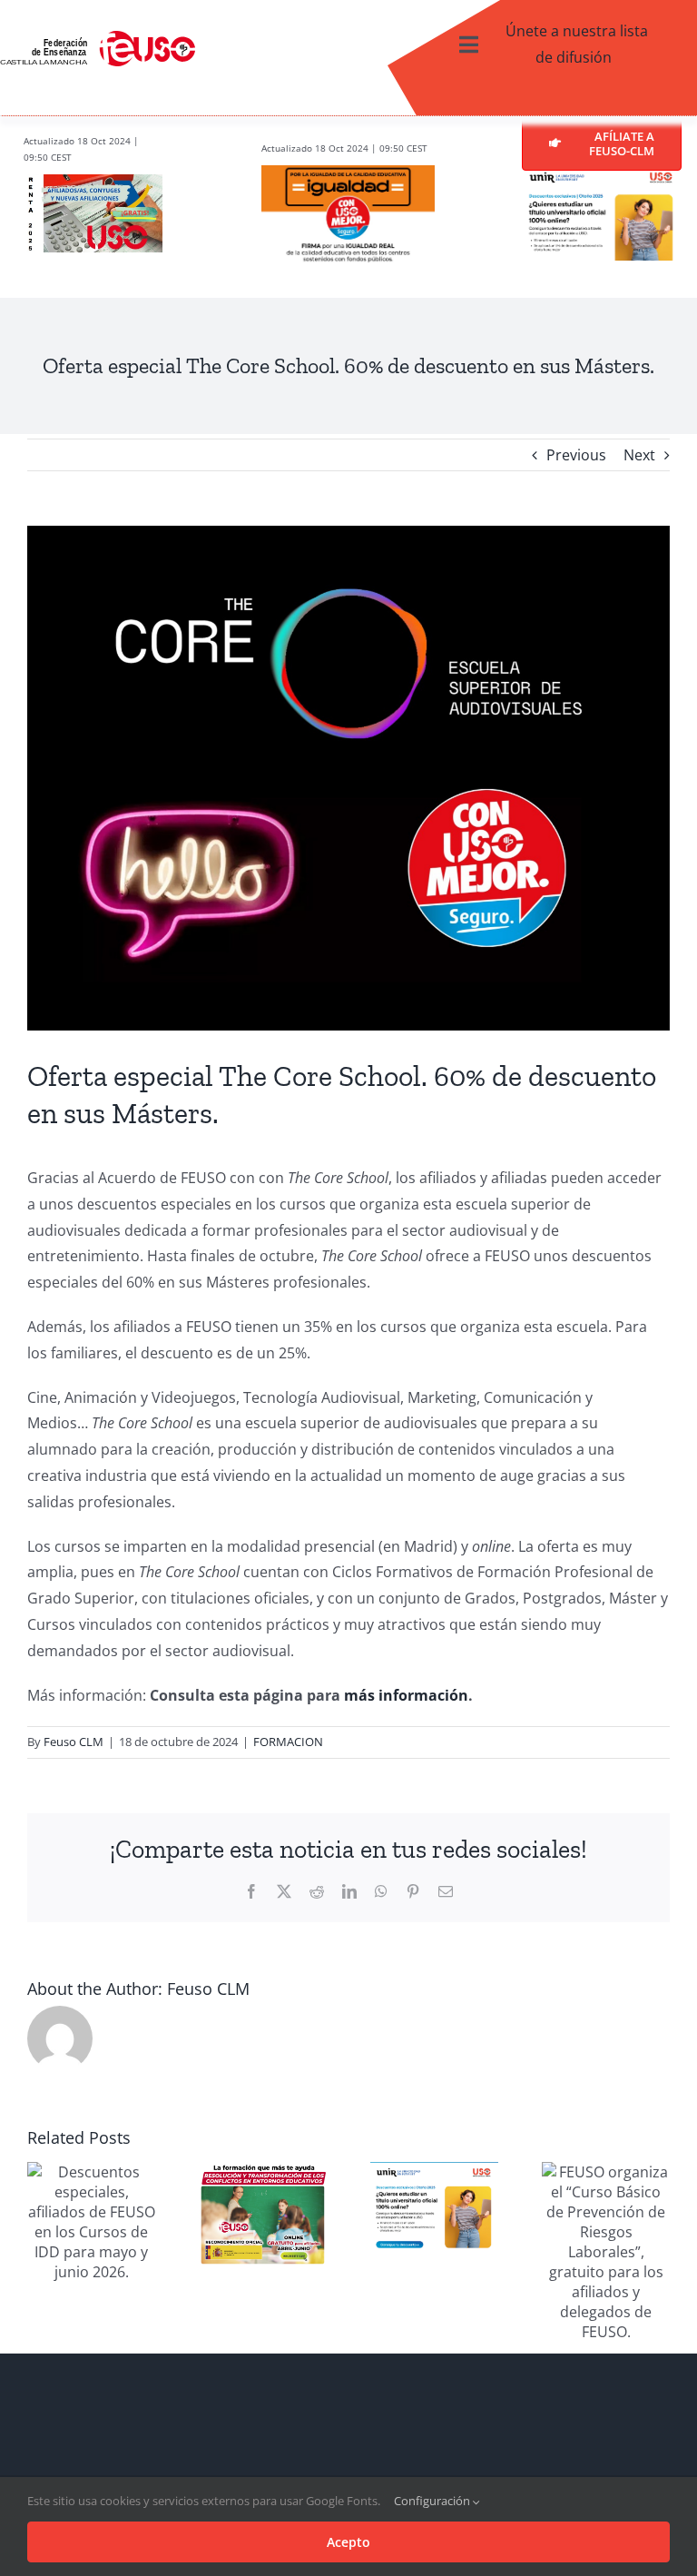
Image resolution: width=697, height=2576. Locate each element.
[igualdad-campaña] (348, 173)
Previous (576, 455)
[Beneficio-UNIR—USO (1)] (602, 178)
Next (639, 455)
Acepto (348, 2542)
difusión (582, 57)
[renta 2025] (93, 182)
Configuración (433, 2501)
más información (406, 1695)
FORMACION (288, 1742)
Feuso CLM (74, 1742)
